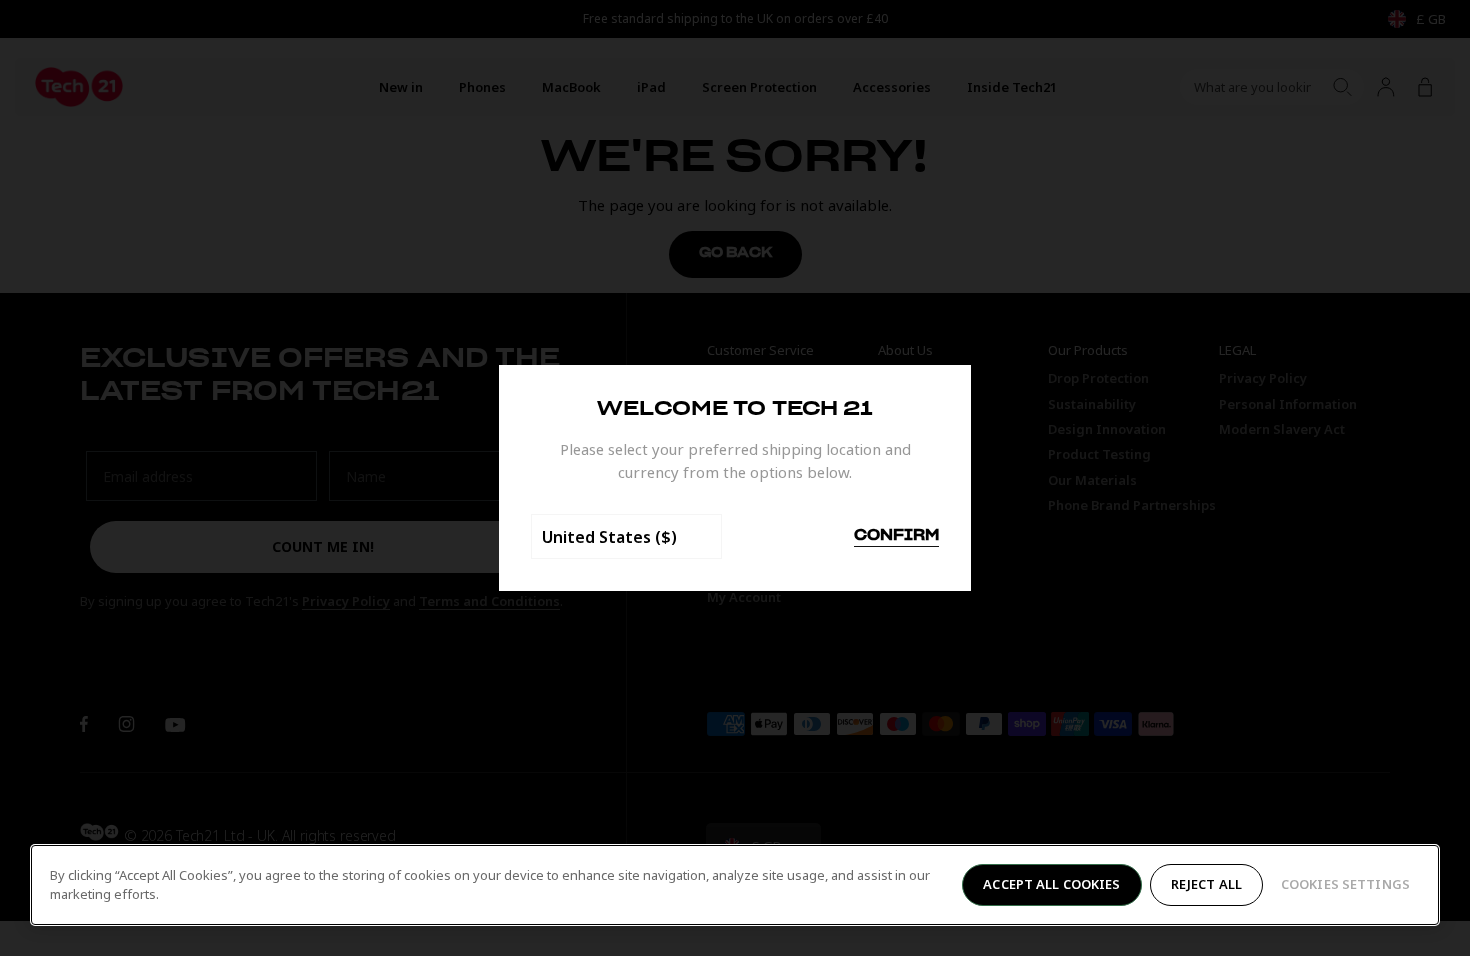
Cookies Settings (1345, 884)
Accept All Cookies (1051, 884)
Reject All (1206, 884)
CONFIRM (896, 536)
